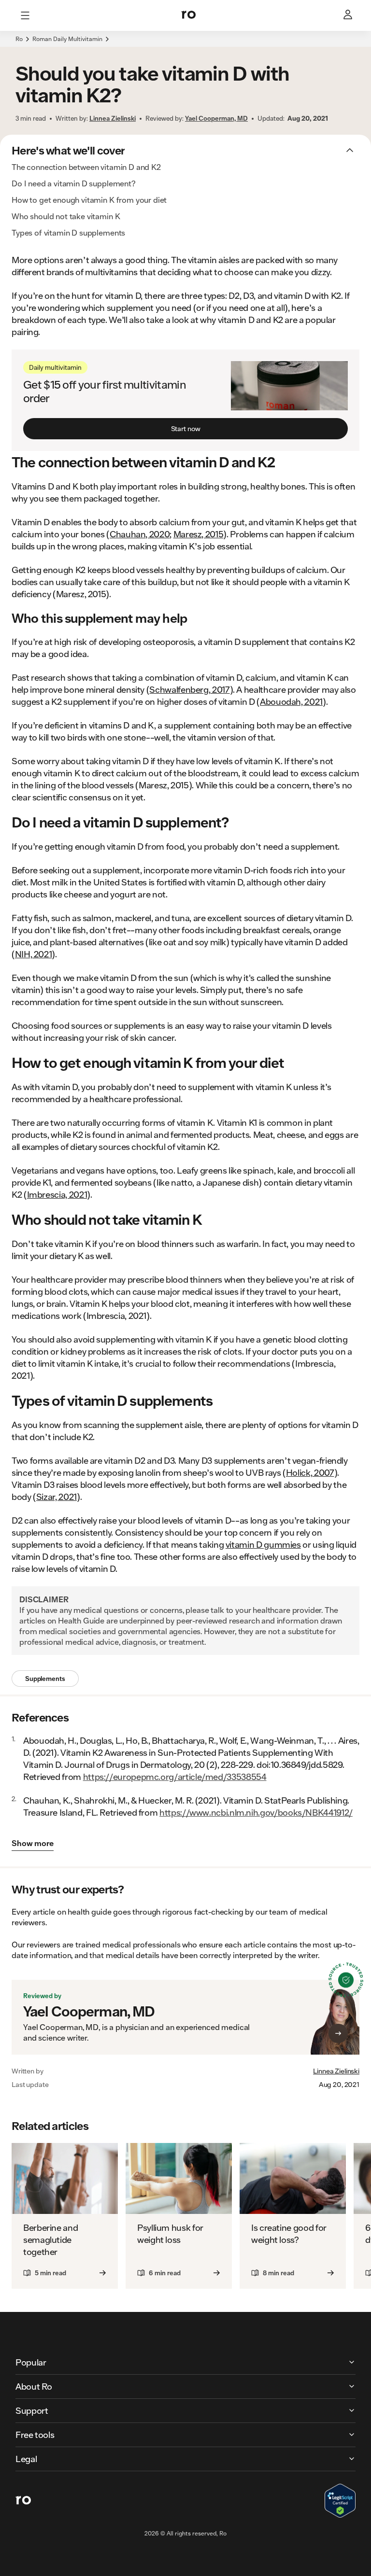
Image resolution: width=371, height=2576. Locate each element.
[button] (185, 44)
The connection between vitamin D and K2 (86, 167)
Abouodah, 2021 (291, 701)
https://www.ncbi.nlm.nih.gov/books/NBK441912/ (256, 1812)
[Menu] (25, 15)
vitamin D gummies (263, 1544)
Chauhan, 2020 (140, 534)
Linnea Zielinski (336, 2071)
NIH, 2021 (34, 954)
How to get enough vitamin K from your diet (89, 200)
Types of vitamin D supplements (68, 232)
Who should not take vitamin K (66, 216)
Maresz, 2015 (199, 534)
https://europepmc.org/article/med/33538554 (175, 1777)
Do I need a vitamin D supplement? (74, 183)
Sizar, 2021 (57, 1497)
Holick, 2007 (310, 1472)
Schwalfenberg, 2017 (189, 689)
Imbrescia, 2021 (57, 1194)
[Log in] (349, 15)
